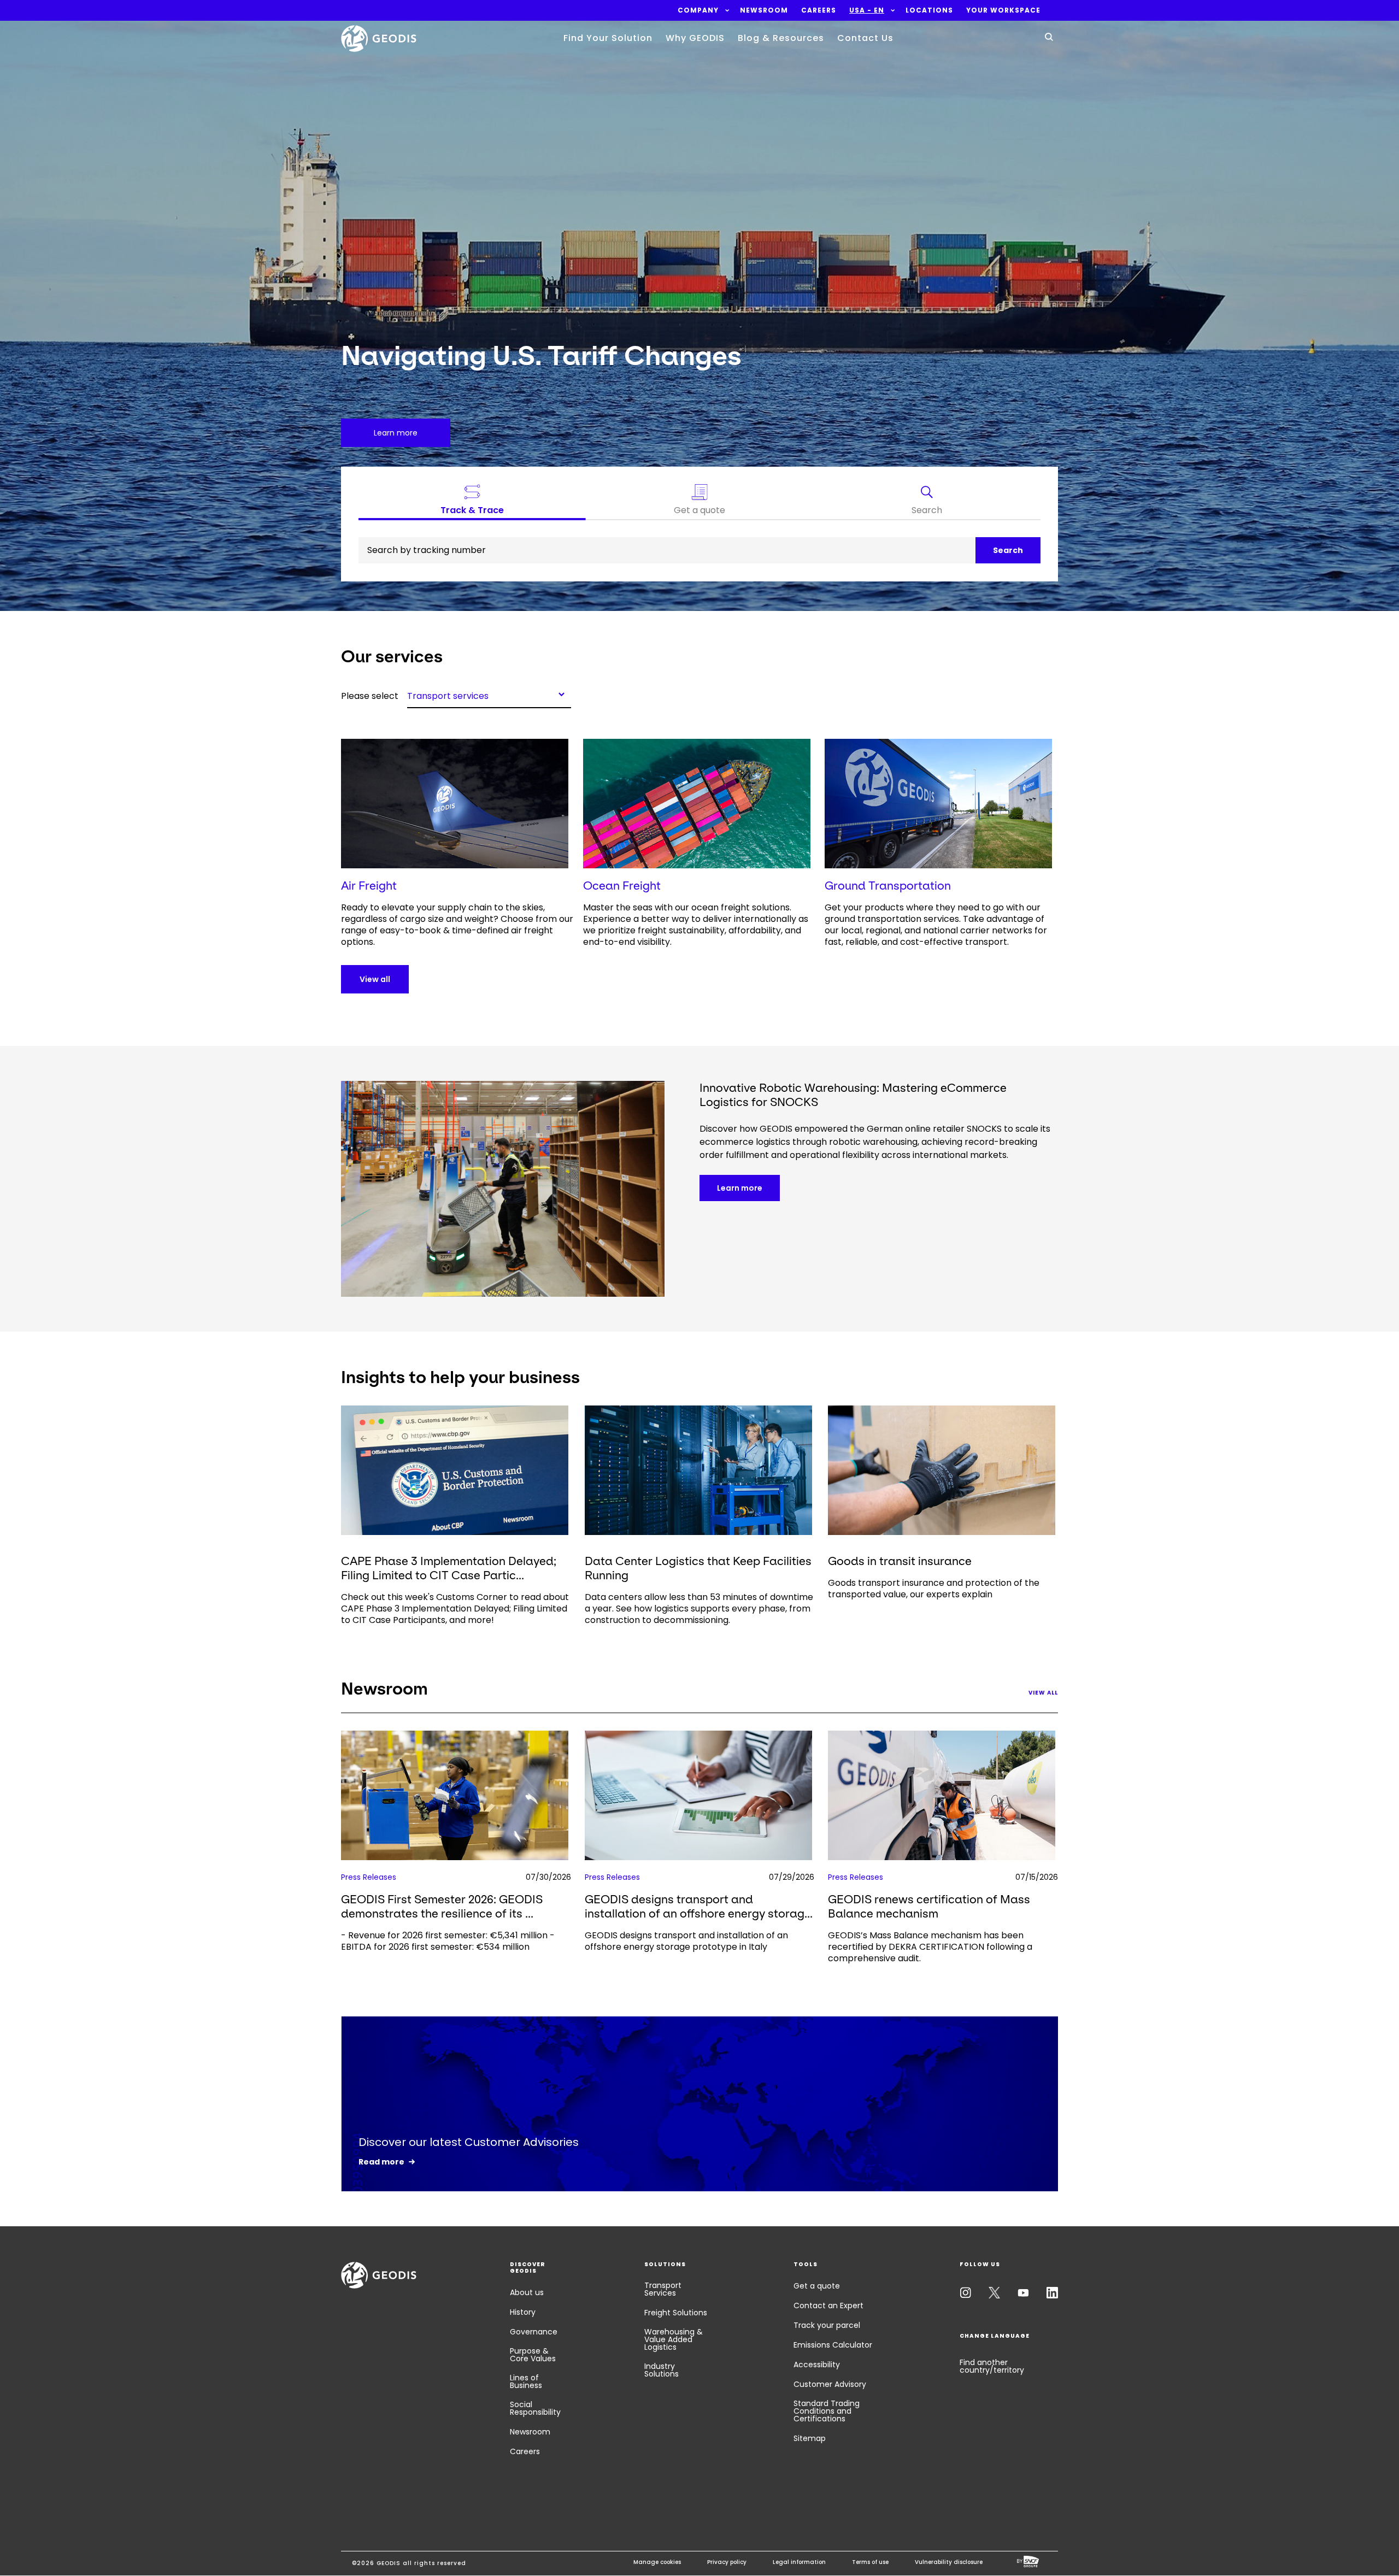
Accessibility (817, 2365)
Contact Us (865, 38)
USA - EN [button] (867, 10)
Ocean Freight (622, 886)
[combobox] (489, 694)
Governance (534, 2332)
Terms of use (870, 2562)
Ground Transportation (888, 886)
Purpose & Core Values (533, 2355)
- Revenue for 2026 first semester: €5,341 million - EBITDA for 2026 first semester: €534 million (448, 1941)
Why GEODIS (695, 38)
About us (527, 2292)
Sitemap (810, 2438)
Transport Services (663, 2289)
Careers (525, 2451)
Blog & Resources (781, 38)
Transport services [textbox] (448, 695)
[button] (698, 10)
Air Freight (369, 886)
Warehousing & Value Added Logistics (674, 2339)
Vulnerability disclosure (949, 2562)
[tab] (927, 502)
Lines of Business (526, 2381)
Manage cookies (657, 2562)
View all (375, 979)
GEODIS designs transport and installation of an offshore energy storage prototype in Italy (686, 1941)
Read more (381, 2162)
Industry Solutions (662, 2370)
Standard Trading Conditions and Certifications (827, 2411)
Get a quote (817, 2286)
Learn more (740, 1188)
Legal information (799, 2562)
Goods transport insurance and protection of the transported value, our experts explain (934, 1589)
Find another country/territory (992, 2366)
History (523, 2312)
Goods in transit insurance (900, 1561)
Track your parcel (827, 2325)
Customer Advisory (830, 2384)
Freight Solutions (676, 2313)
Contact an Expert (828, 2306)
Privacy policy (727, 2562)
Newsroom (530, 2432)
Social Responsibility (535, 2408)
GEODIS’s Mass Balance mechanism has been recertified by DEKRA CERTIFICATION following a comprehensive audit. (930, 1947)
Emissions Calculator (833, 2345)
